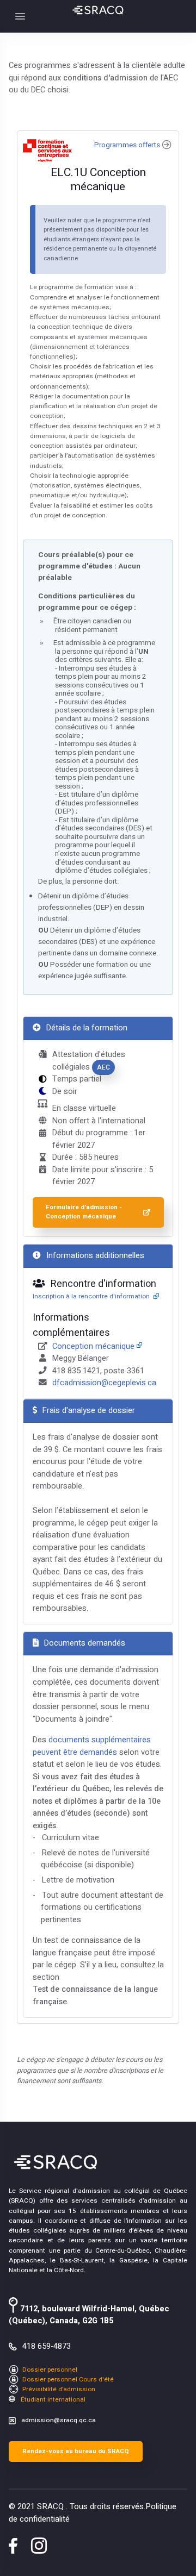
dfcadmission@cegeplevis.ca (104, 1383)
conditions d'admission (105, 78)
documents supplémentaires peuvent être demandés (92, 1746)
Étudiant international (52, 2400)
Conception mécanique (93, 1346)
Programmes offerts (127, 145)
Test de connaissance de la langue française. (95, 1996)
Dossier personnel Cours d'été (67, 2380)
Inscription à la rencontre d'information (92, 1296)
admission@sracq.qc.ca (59, 2420)
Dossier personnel (49, 2370)
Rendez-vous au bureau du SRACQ (76, 2451)
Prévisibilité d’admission (58, 2389)
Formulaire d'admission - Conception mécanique (84, 1212)
